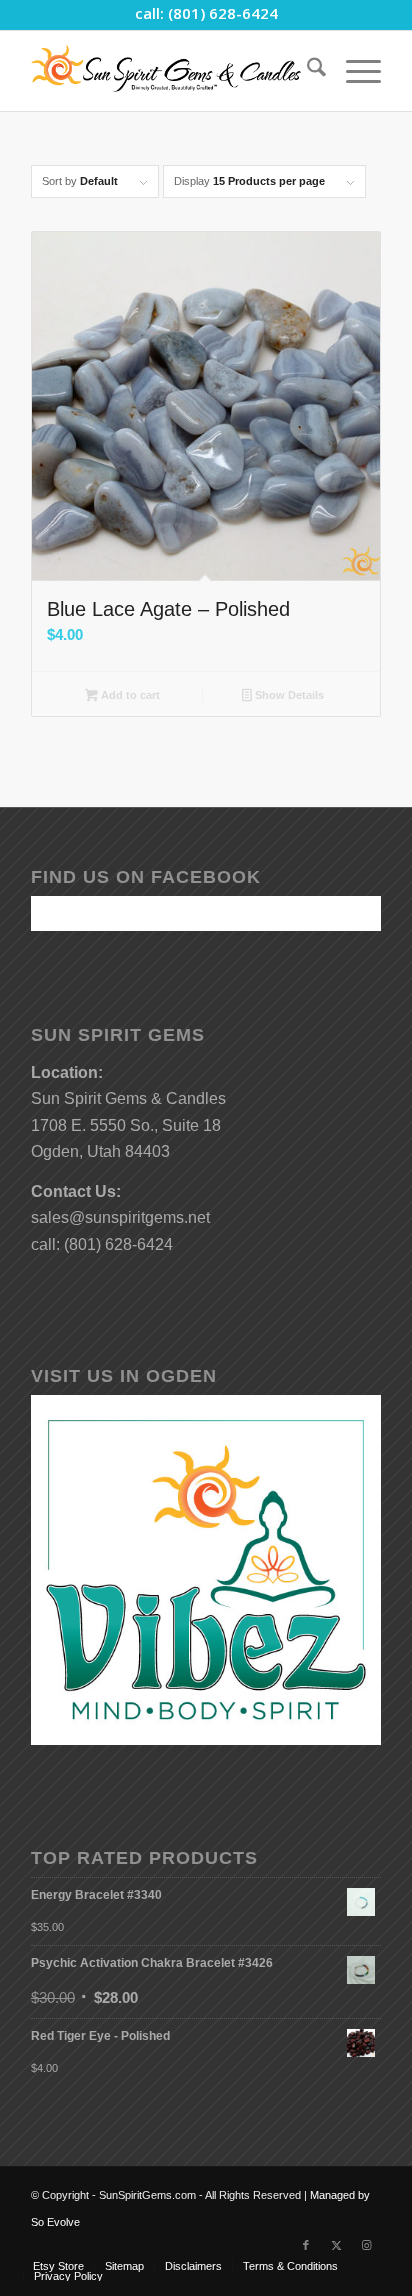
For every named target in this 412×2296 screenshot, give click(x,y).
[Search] (306, 71)
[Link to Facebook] (306, 2245)
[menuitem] (306, 71)
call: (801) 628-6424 (206, 13)
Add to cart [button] (129, 695)
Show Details (288, 695)
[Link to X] (336, 2245)
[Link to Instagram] (366, 2245)
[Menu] (353, 71)
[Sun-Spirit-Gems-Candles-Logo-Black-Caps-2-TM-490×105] (171, 71)
